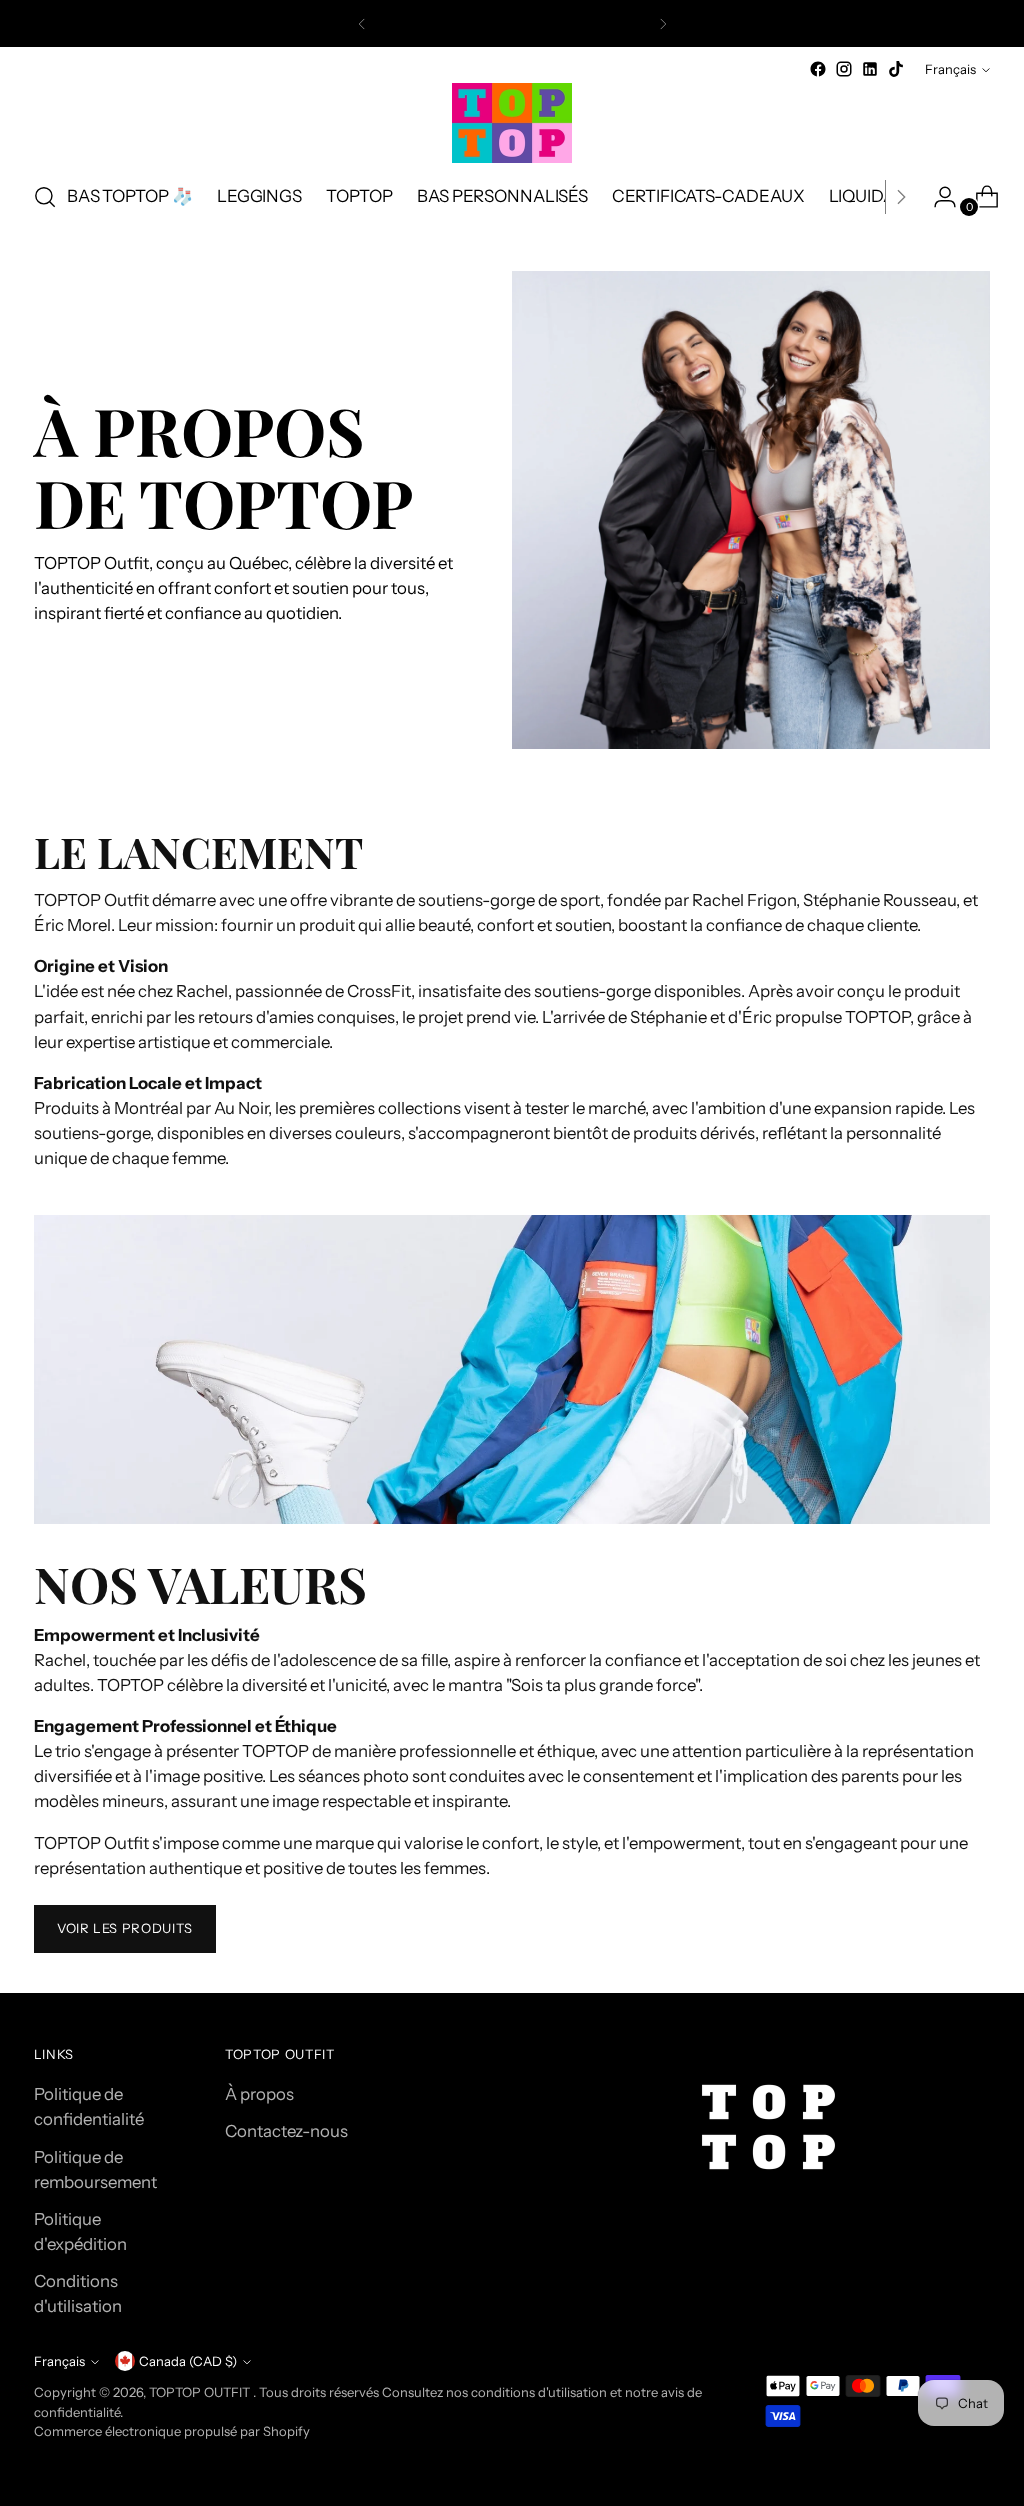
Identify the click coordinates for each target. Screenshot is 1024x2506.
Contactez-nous (286, 2131)
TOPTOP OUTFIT (201, 2392)
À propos (259, 2094)
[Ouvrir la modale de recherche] (45, 197)
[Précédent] (362, 23)
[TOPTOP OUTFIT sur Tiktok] (896, 69)
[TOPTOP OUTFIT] (512, 123)
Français (950, 69)
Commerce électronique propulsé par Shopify (172, 2431)
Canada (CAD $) (188, 2361)
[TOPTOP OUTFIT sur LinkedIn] (870, 69)
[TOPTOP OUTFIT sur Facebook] (818, 69)
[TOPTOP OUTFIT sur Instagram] (844, 69)
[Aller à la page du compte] (937, 197)
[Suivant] (663, 23)
